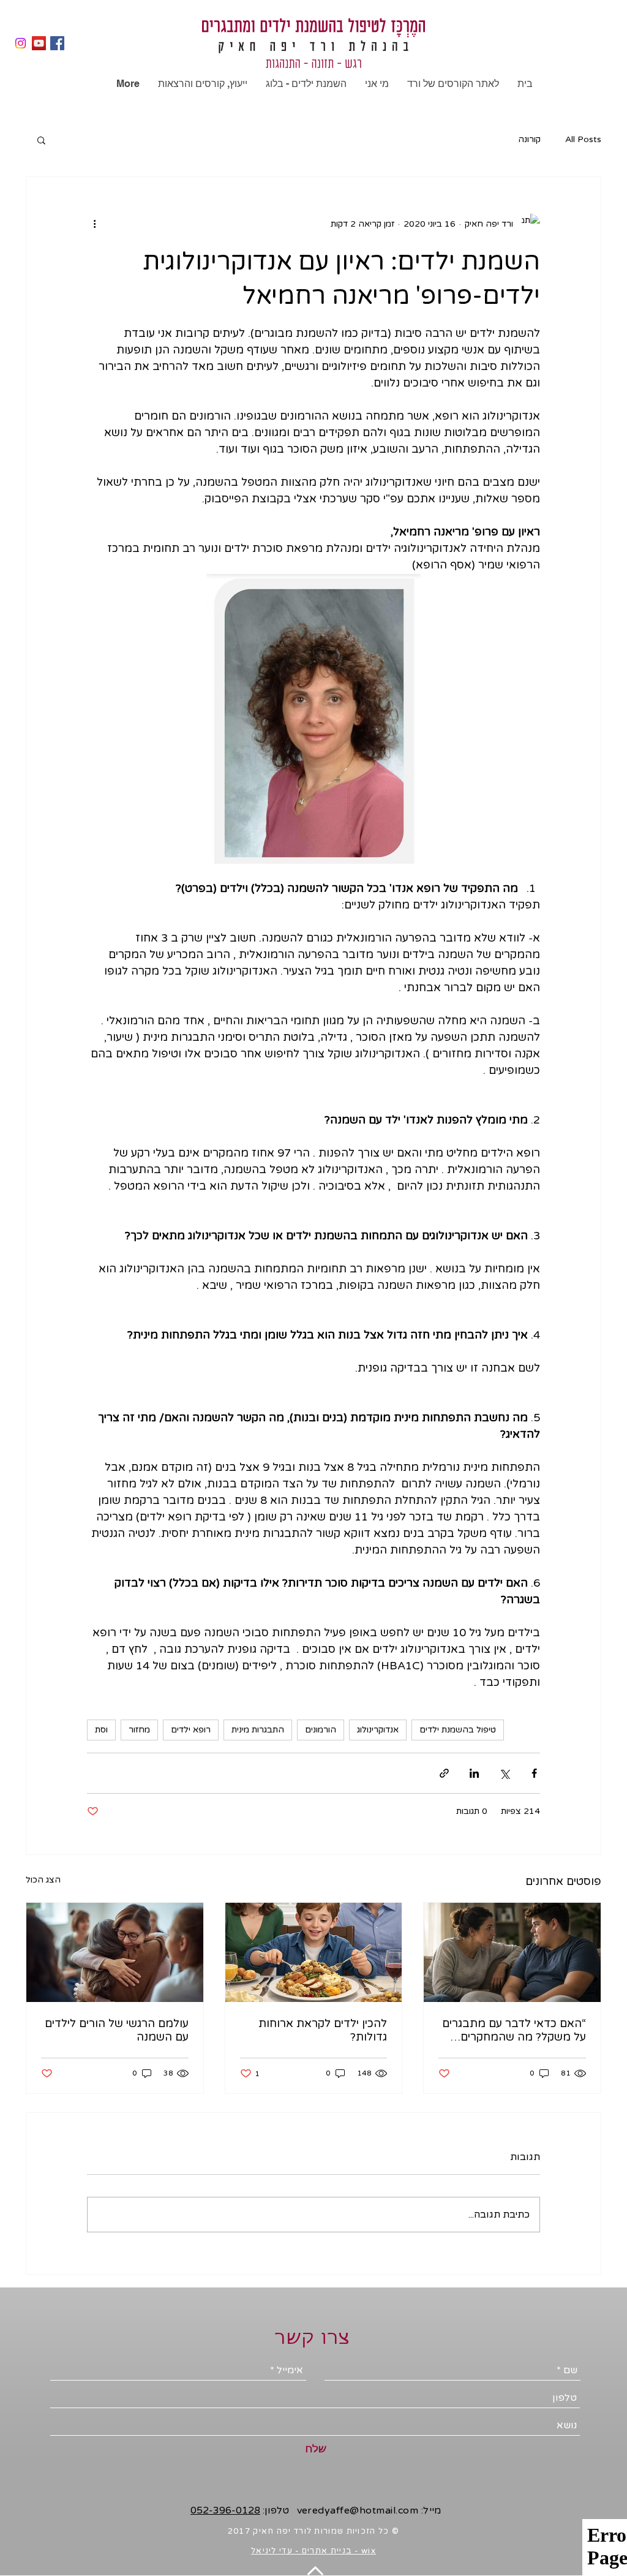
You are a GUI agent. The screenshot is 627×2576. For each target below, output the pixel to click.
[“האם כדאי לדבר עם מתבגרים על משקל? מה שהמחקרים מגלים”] (512, 1952)
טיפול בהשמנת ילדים (458, 1730)
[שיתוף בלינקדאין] (474, 1773)
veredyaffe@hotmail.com (358, 2510)
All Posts (583, 139)
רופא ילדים (191, 1730)
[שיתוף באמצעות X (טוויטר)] (504, 1773)
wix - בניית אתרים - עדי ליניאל (313, 2551)
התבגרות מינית (258, 1730)
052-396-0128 (225, 2510)
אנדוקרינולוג (378, 1730)
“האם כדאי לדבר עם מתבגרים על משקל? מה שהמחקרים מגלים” (514, 2030)
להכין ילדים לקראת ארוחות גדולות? (323, 2030)
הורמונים (321, 1730)
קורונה (529, 139)
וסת (101, 1730)
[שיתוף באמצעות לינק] (444, 1773)
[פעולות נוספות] (94, 224)
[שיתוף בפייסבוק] (534, 1773)
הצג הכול (43, 1880)
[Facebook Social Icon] (57, 43)
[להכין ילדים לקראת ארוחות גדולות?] (314, 1952)
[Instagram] (21, 43)
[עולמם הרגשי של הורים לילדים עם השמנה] (115, 1952)
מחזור (139, 1730)
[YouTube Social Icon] (39, 43)
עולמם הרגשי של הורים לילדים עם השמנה (117, 2030)
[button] (41, 140)
